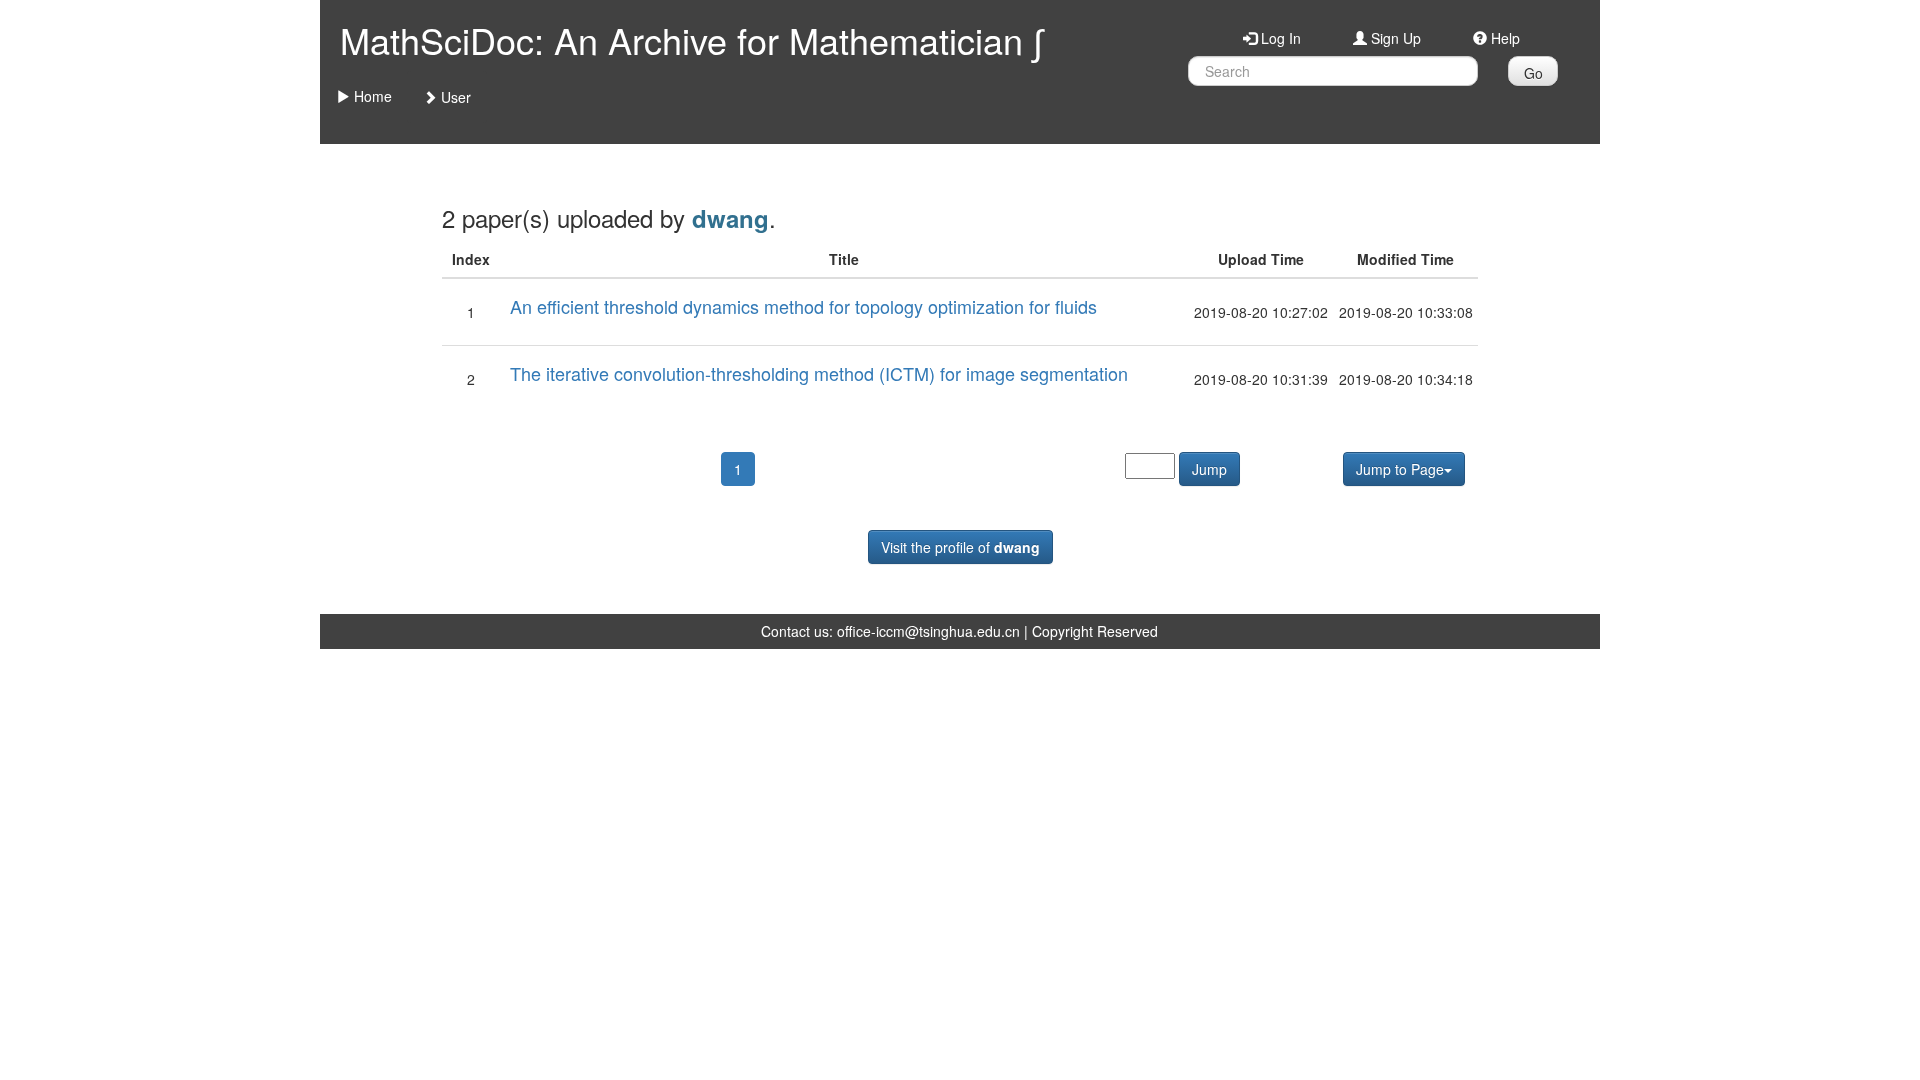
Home (371, 96)
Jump (1209, 469)
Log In (1279, 38)
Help (1503, 38)
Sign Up (1394, 38)
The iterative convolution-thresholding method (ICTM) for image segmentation (819, 373)
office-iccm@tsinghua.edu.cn (928, 631)
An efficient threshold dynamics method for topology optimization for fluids (803, 306)
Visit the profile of (960, 547)
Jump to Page (1400, 469)
